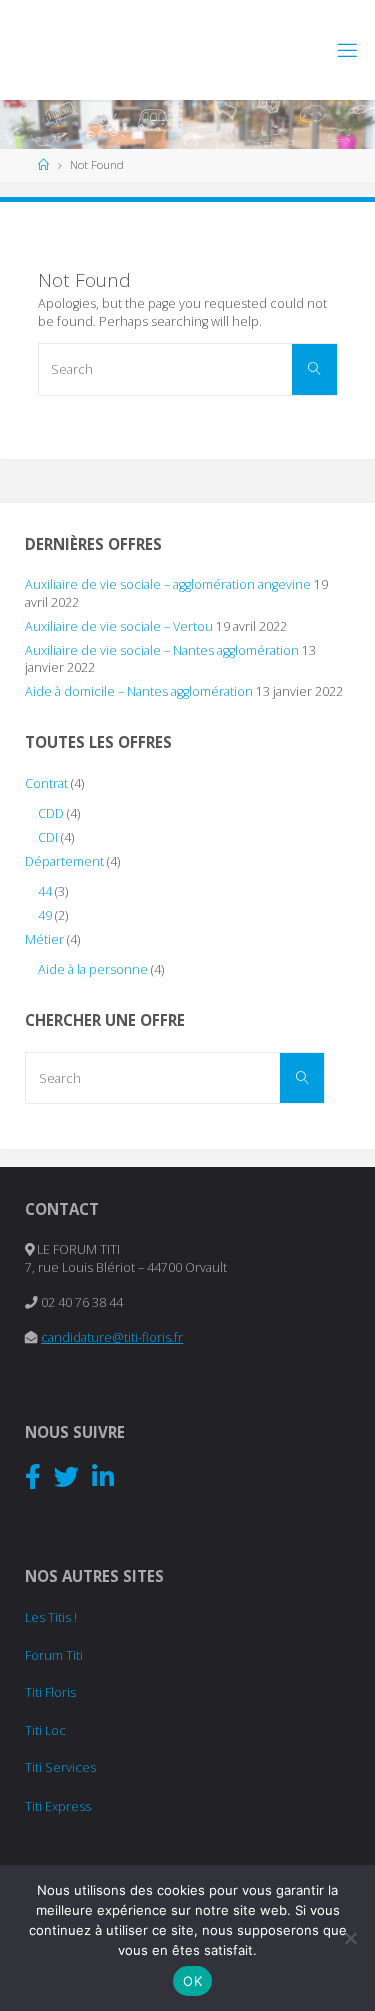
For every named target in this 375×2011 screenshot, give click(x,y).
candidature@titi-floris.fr (112, 1337)
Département (64, 861)
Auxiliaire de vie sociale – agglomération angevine (168, 584)
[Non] (350, 1938)
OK (192, 1981)
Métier (44, 939)
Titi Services (60, 1767)
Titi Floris (50, 1692)
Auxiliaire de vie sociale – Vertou (119, 626)
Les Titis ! (51, 1617)
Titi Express (58, 1806)
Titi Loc (45, 1730)
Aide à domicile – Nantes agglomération (139, 691)
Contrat (46, 783)
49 (45, 915)
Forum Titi (54, 1655)
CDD (51, 813)
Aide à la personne (93, 969)
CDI (48, 837)
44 (45, 891)
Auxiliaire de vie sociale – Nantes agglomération (162, 650)
